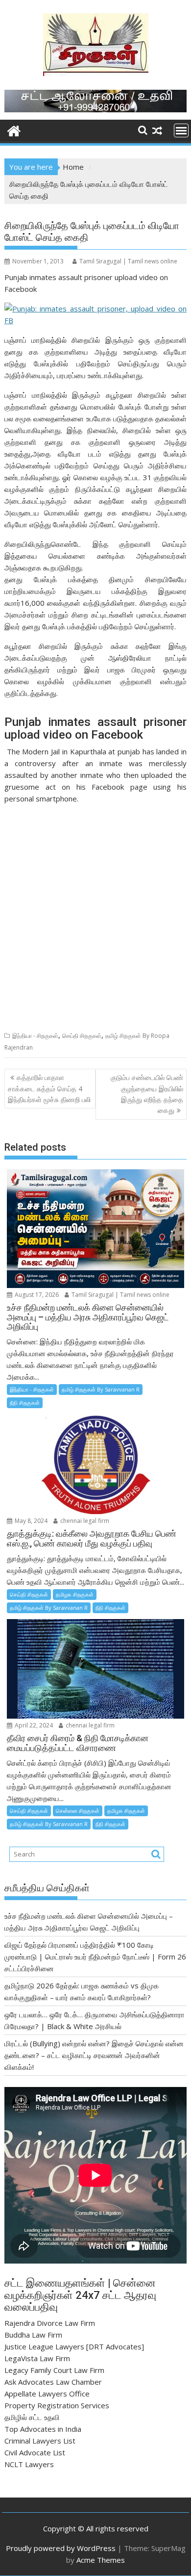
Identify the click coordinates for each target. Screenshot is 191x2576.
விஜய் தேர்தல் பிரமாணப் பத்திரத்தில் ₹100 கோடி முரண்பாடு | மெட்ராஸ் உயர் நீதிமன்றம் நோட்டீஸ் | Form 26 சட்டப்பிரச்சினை (95, 1957)
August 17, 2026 (36, 1295)
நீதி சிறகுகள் (25, 1403)
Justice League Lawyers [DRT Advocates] (74, 2346)
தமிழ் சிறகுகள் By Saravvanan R (101, 1389)
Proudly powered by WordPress (61, 2548)
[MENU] (181, 130)
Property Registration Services (57, 2405)
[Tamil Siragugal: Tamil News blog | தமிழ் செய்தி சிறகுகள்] (14, 130)
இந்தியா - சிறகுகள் (35, 1036)
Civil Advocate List (35, 2452)
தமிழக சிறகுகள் (75, 1594)
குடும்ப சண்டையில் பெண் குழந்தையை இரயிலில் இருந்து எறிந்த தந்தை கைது (147, 1094)
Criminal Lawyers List (40, 2441)
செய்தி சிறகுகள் (82, 1036)
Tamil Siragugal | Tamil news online (128, 261)
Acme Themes (101, 2560)
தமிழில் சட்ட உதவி (32, 2417)
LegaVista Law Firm (37, 2358)
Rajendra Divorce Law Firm (50, 2323)
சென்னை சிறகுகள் (78, 1811)
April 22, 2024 (33, 1725)
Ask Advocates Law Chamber (53, 2382)
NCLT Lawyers (29, 2464)
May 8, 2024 (30, 1521)
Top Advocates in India (43, 2429)
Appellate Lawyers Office (47, 2394)
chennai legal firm (84, 1521)
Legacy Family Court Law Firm (54, 2370)
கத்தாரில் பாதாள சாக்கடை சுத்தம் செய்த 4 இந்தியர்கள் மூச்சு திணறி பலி (49, 1088)
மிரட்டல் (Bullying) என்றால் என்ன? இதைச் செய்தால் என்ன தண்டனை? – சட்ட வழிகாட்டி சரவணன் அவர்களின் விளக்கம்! (94, 2055)
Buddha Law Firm (33, 2335)
